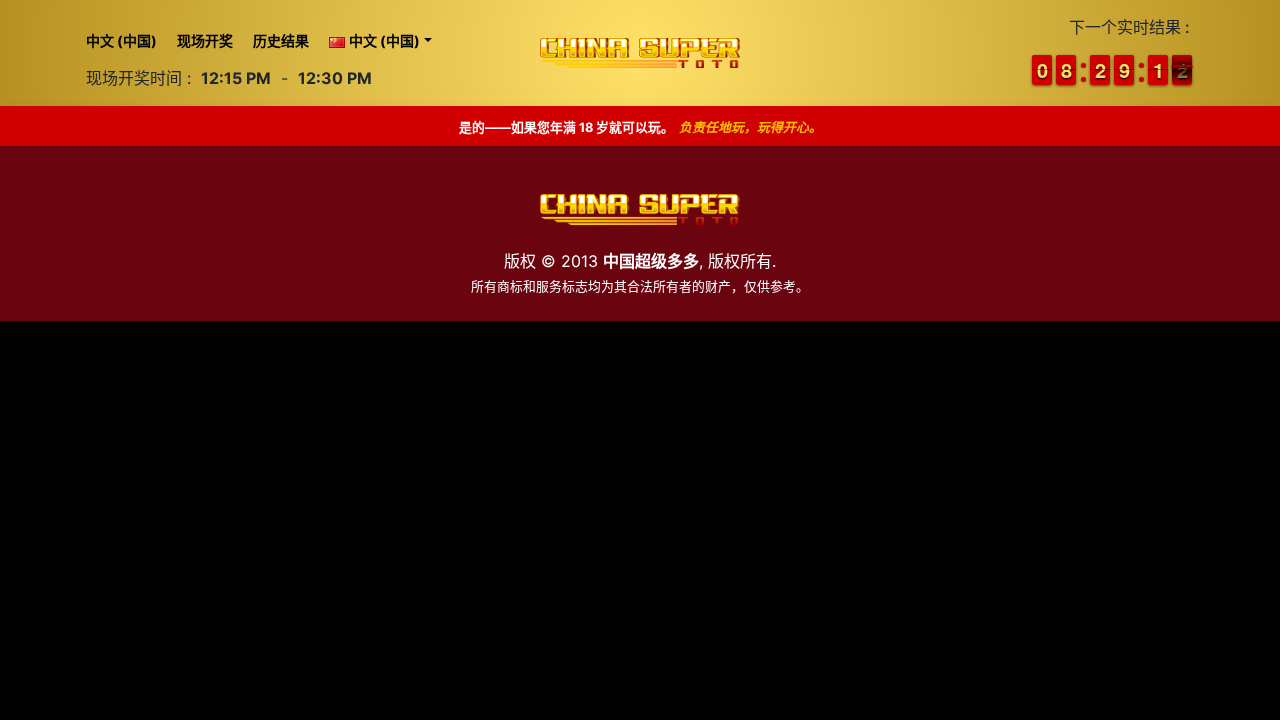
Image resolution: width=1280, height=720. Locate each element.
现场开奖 (205, 40)
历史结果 (281, 40)
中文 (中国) (121, 40)
